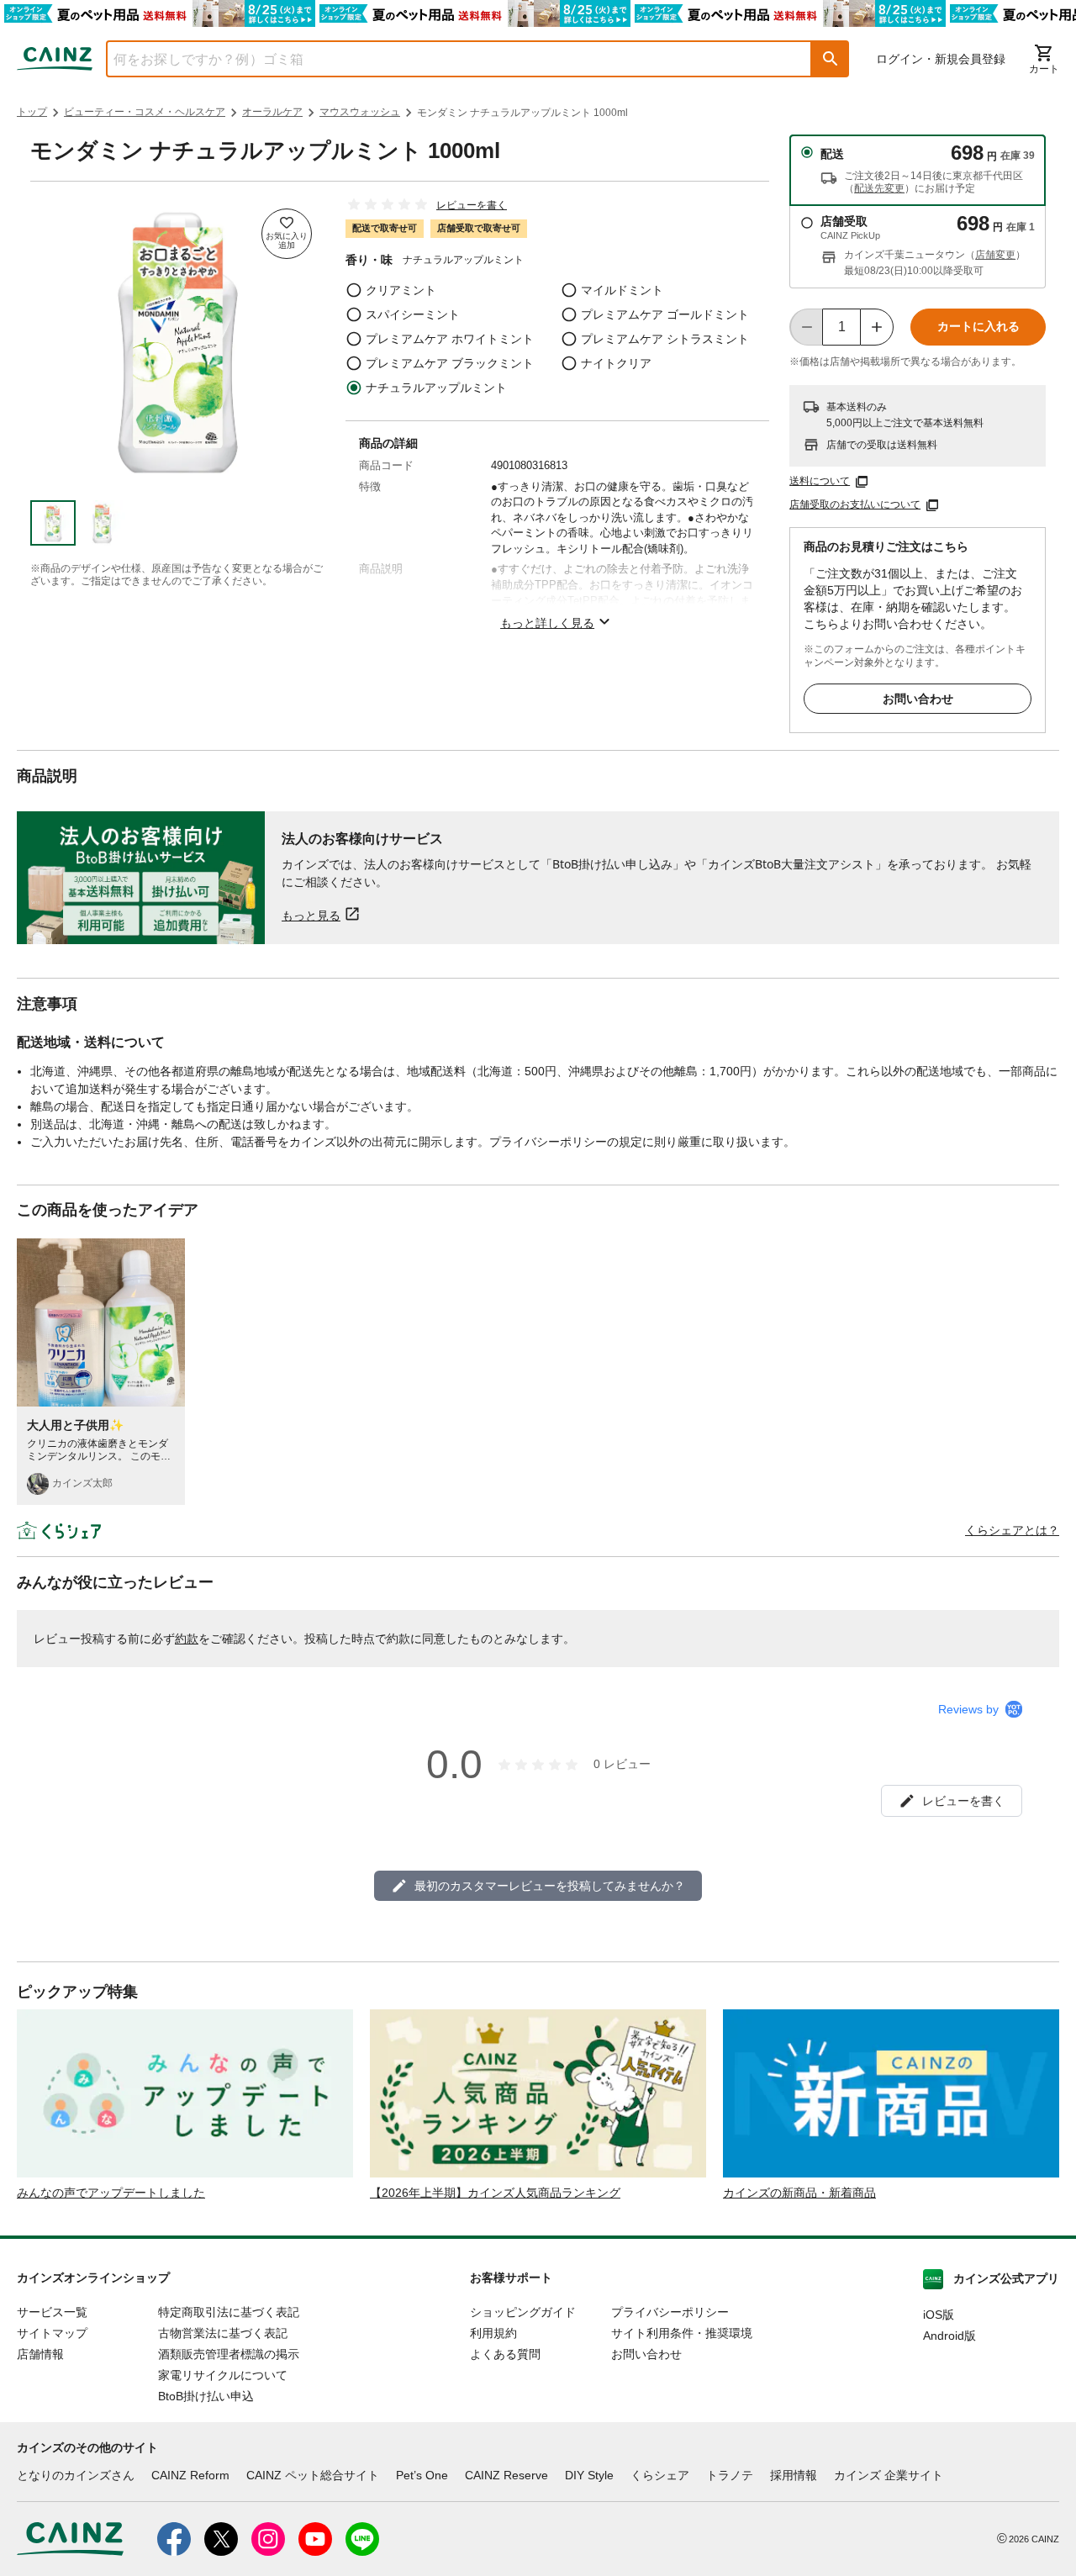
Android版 (949, 2336)
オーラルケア (272, 112)
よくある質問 (505, 2354)
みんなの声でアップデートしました (111, 2193)
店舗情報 (40, 2354)
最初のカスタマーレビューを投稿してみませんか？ (550, 1886)
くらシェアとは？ (1012, 1530)
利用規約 (493, 2333)
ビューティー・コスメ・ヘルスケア (145, 112)
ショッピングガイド (523, 2312)
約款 (187, 1639)
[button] (831, 59)
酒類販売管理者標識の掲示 (229, 2354)
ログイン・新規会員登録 (941, 59)
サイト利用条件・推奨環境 (682, 2333)
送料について (820, 481)
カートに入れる (978, 326)
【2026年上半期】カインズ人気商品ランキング (495, 2193)
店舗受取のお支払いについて (855, 504)
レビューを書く (472, 205)
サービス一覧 (52, 2312)
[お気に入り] (287, 234)
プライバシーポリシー (670, 2312)
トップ (32, 112)
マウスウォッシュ (360, 112)
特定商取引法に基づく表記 (229, 2312)
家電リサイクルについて (223, 2375)
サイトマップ (52, 2333)
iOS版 (939, 2315)
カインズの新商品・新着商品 (799, 2193)
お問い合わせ (918, 699)
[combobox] (446, 59)
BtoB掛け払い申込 (206, 2396)
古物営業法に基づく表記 (223, 2333)
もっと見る (311, 915)
